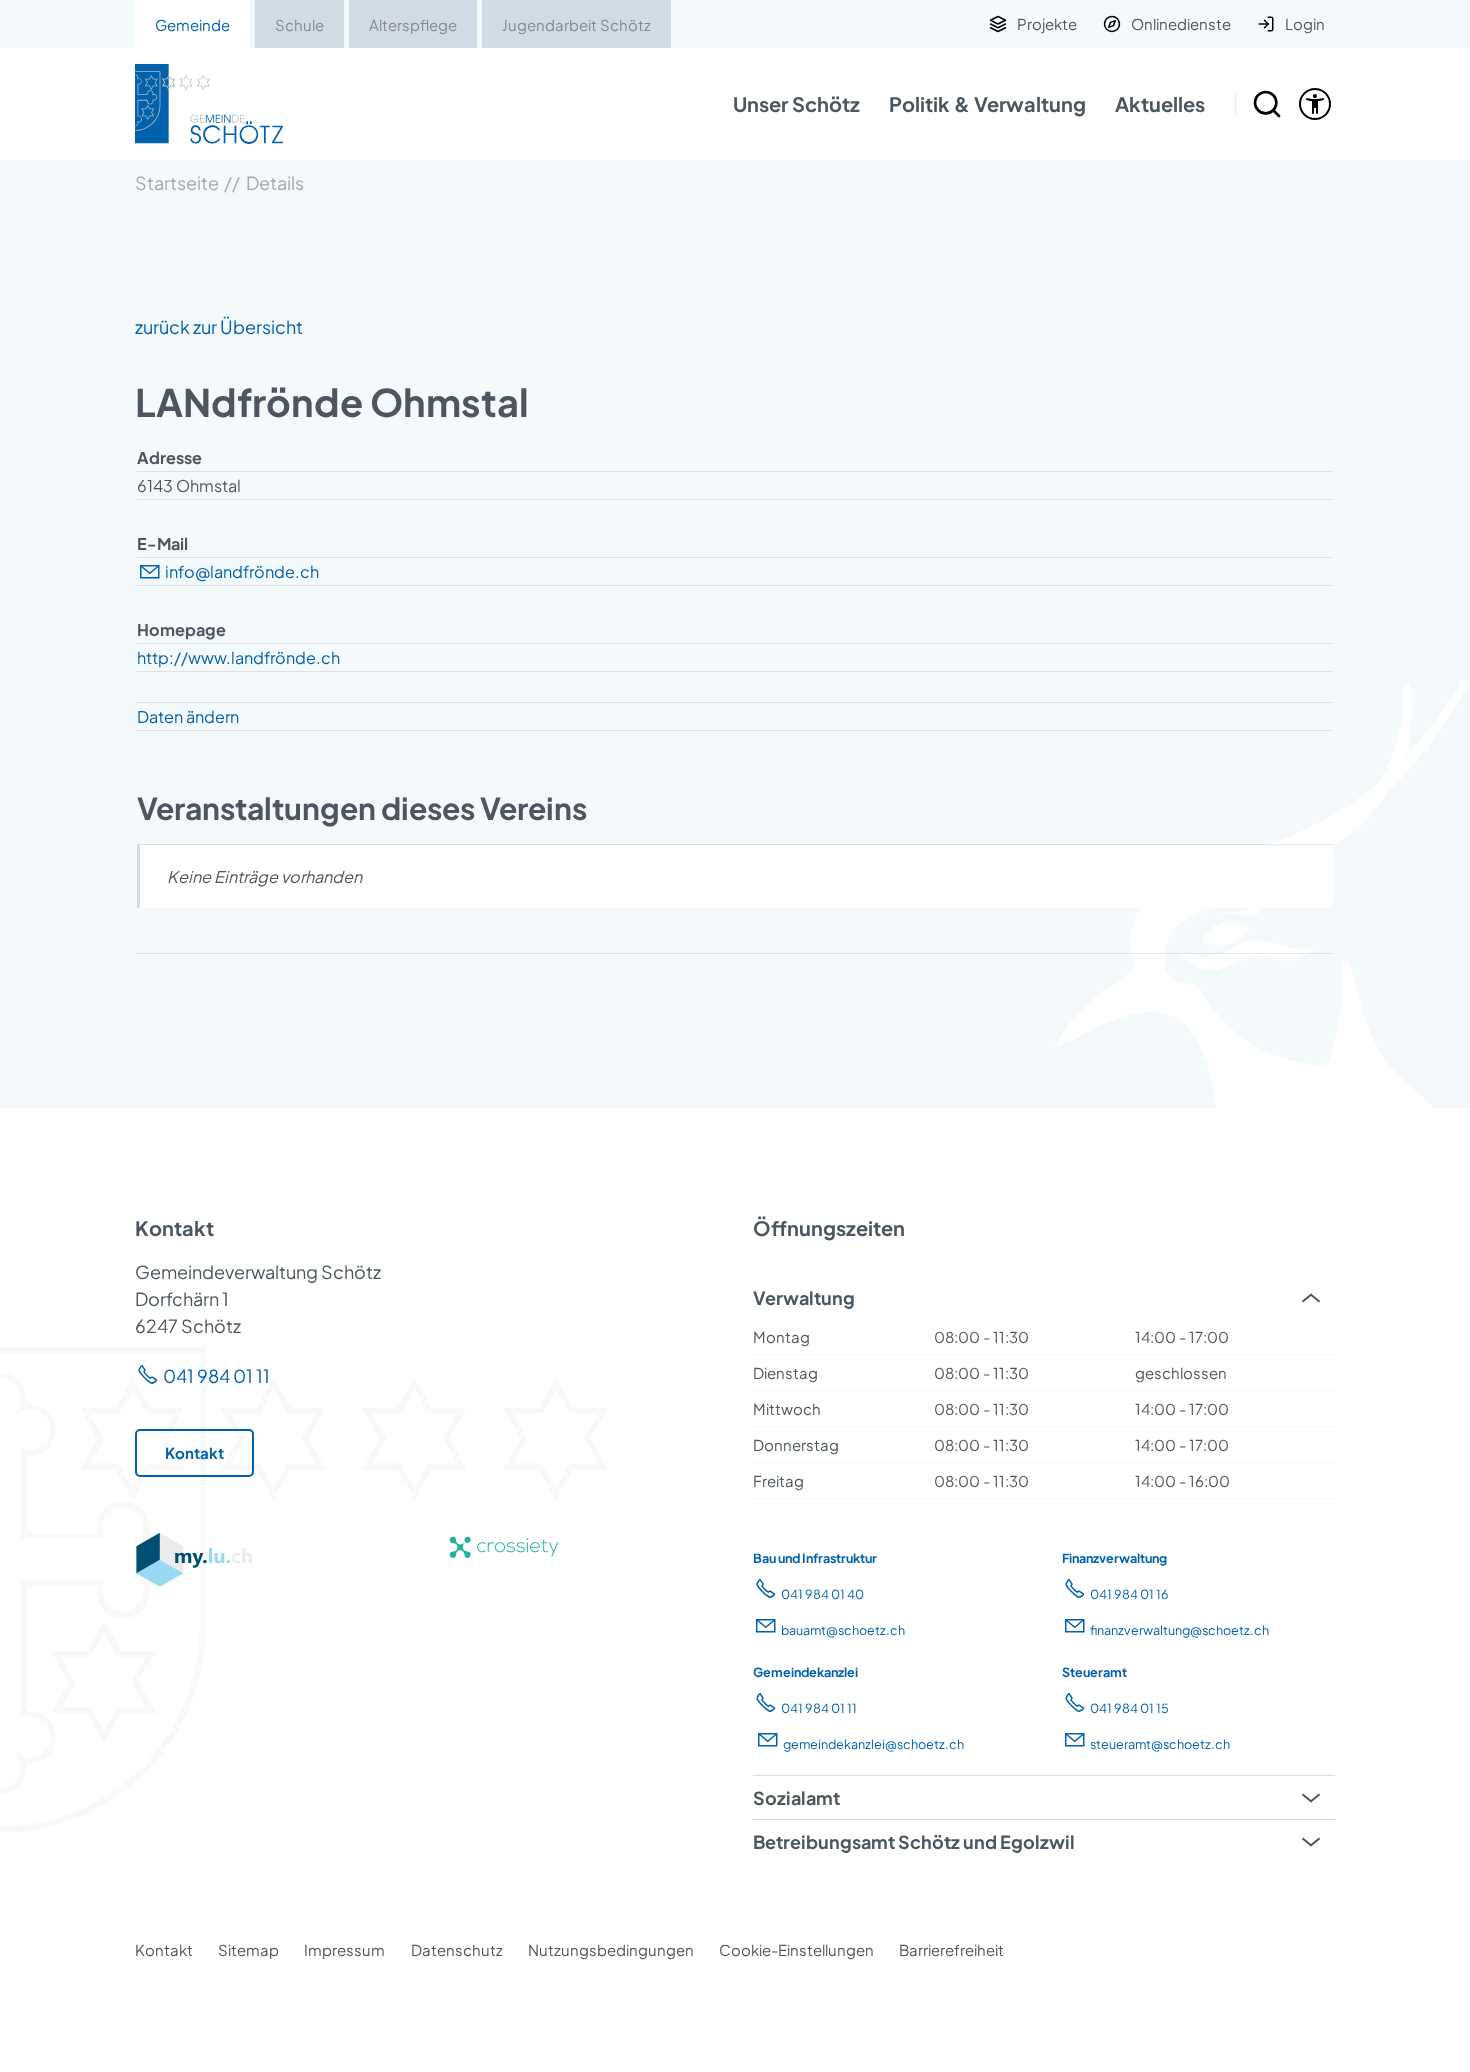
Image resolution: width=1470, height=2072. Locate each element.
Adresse (169, 457)
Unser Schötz (796, 103)
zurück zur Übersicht (219, 326)
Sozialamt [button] (796, 1797)
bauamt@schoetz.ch (843, 1630)
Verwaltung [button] (804, 1297)
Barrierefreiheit (951, 1949)
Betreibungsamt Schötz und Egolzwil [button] (914, 1841)
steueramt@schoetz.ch (1160, 1744)
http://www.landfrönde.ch (238, 657)
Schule (299, 24)
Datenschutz (457, 1949)
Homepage (181, 629)
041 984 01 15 (1129, 1708)
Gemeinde (192, 24)
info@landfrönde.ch (242, 571)
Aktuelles (1160, 103)
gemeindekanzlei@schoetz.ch (873, 1744)
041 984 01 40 (822, 1594)
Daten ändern (188, 716)
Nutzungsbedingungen (611, 1949)
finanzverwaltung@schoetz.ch (1179, 1630)
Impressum (344, 1949)
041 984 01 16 (1129, 1594)
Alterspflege (413, 24)
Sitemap (248, 1949)
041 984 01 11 (216, 1375)
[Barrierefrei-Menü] (1315, 104)
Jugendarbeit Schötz (576, 24)
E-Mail (162, 543)
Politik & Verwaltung (987, 103)
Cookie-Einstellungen (796, 1949)
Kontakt (164, 1949)
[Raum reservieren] (1267, 104)
